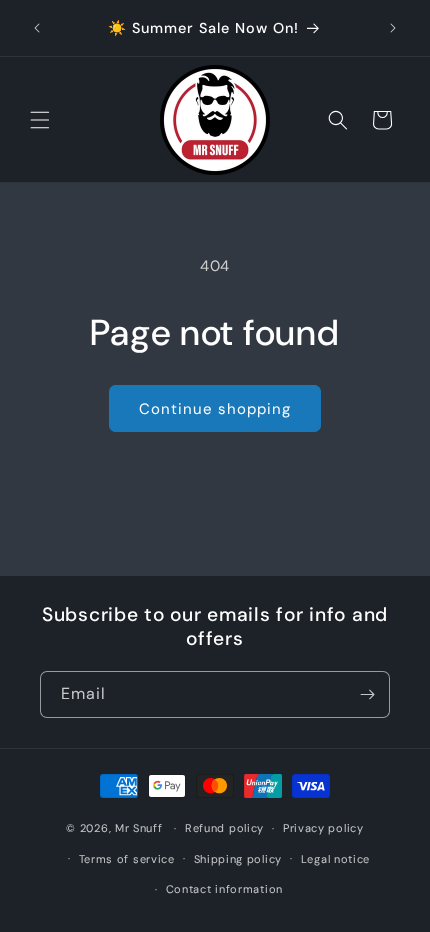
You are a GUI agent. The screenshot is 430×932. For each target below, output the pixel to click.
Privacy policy (323, 828)
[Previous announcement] (37, 28)
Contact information (224, 889)
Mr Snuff (139, 828)
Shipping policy (238, 859)
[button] (40, 120)
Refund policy (224, 828)
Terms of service (127, 859)
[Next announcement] (393, 28)
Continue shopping (215, 409)
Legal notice (335, 859)
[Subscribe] (367, 694)
